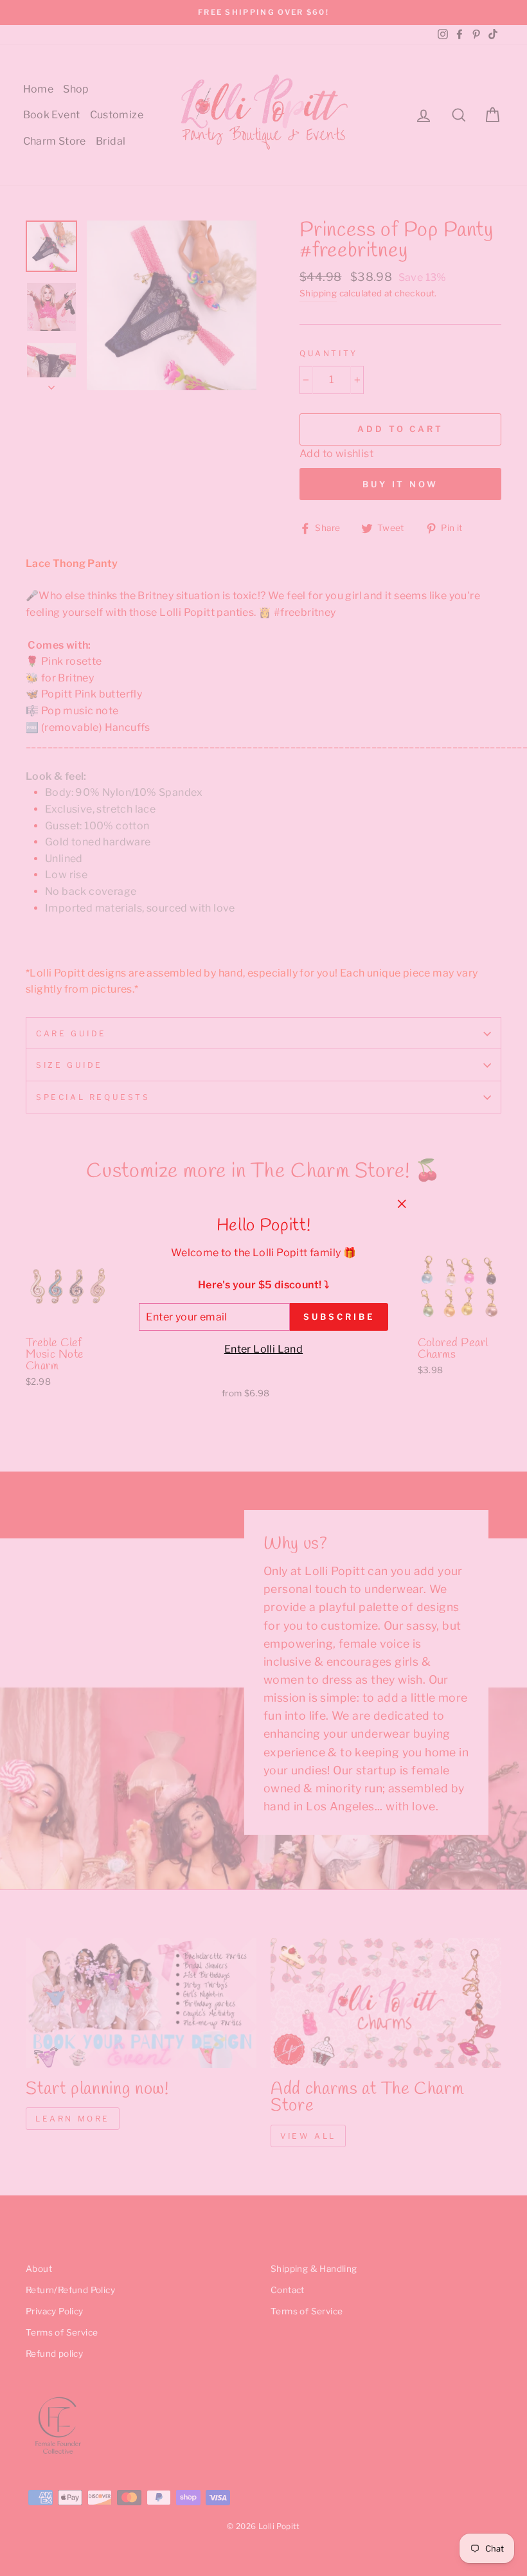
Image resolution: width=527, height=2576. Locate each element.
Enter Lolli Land (263, 1349)
